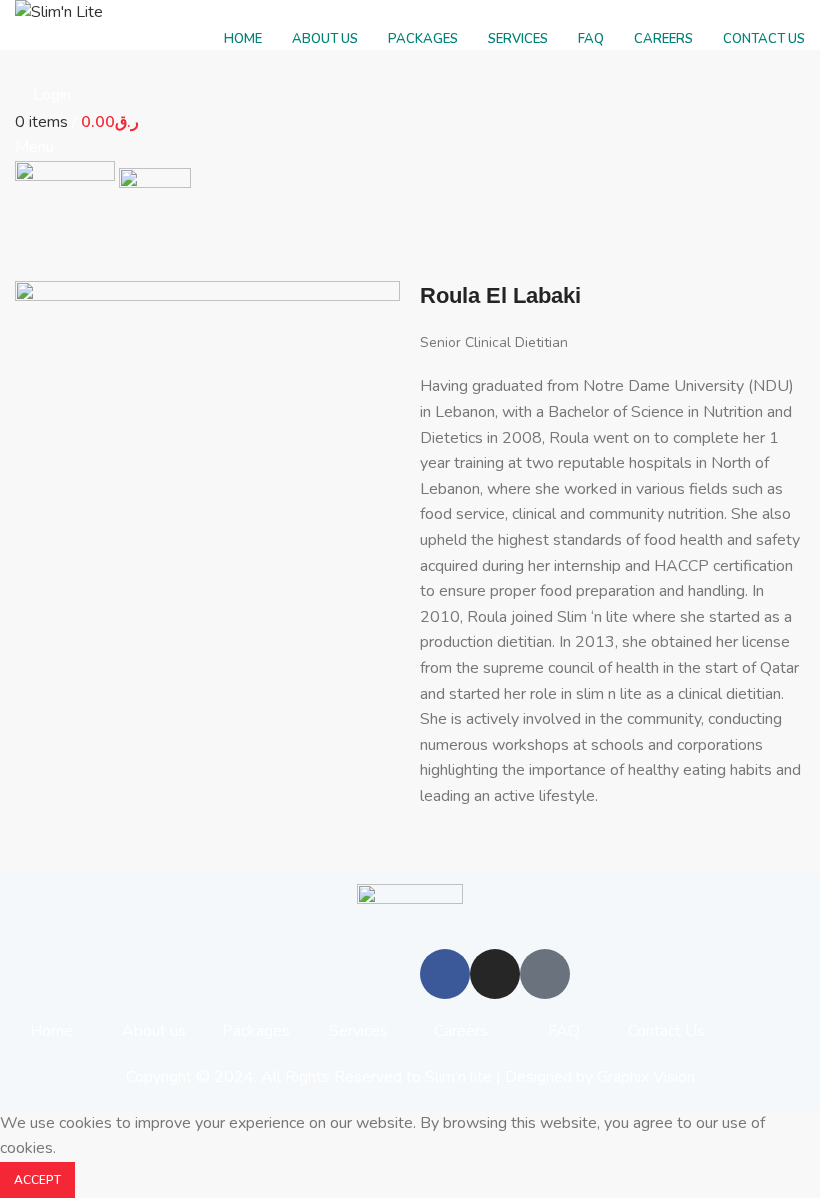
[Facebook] (445, 974)
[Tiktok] (545, 974)
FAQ (564, 1031)
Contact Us (666, 1031)
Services (358, 1031)
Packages (256, 1031)
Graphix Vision (646, 1077)
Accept (37, 1180)
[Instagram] (495, 974)
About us (154, 1031)
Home (51, 1031)
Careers (461, 1031)
